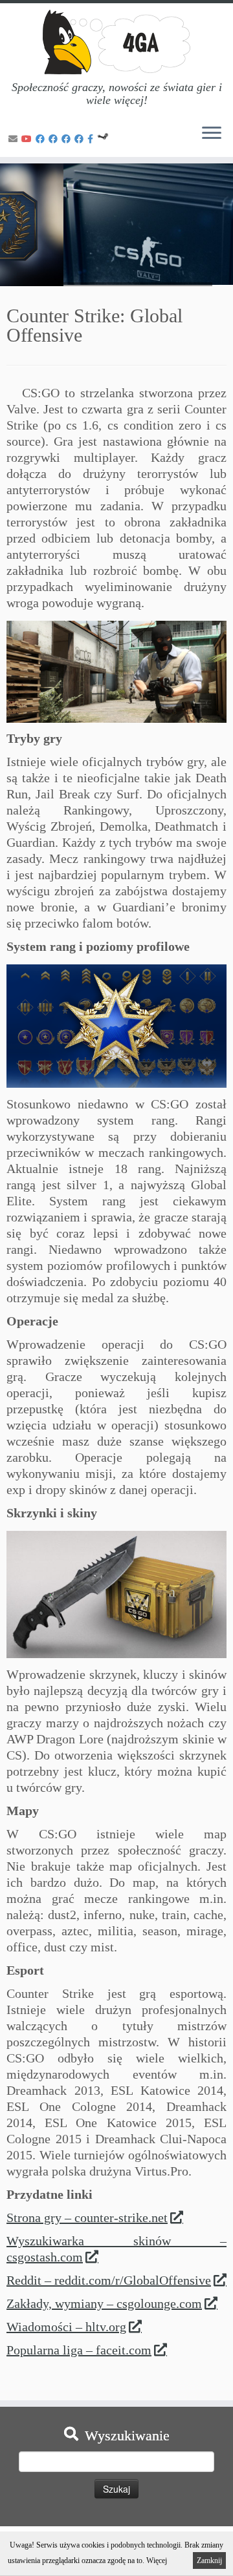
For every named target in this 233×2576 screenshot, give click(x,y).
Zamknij (209, 2560)
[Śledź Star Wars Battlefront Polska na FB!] (55, 139)
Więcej (157, 2560)
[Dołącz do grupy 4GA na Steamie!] (105, 139)
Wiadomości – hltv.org (66, 2327)
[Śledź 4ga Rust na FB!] (68, 139)
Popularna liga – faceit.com (79, 2350)
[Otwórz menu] (212, 134)
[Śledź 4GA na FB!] (42, 139)
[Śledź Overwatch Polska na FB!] (81, 139)
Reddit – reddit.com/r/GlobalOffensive (109, 2280)
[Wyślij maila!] (15, 139)
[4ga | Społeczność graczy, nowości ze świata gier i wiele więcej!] (116, 42)
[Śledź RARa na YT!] (28, 139)
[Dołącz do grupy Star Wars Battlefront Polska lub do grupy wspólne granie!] (92, 139)
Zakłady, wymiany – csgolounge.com (104, 2303)
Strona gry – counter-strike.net (87, 2218)
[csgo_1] (116, 672)
